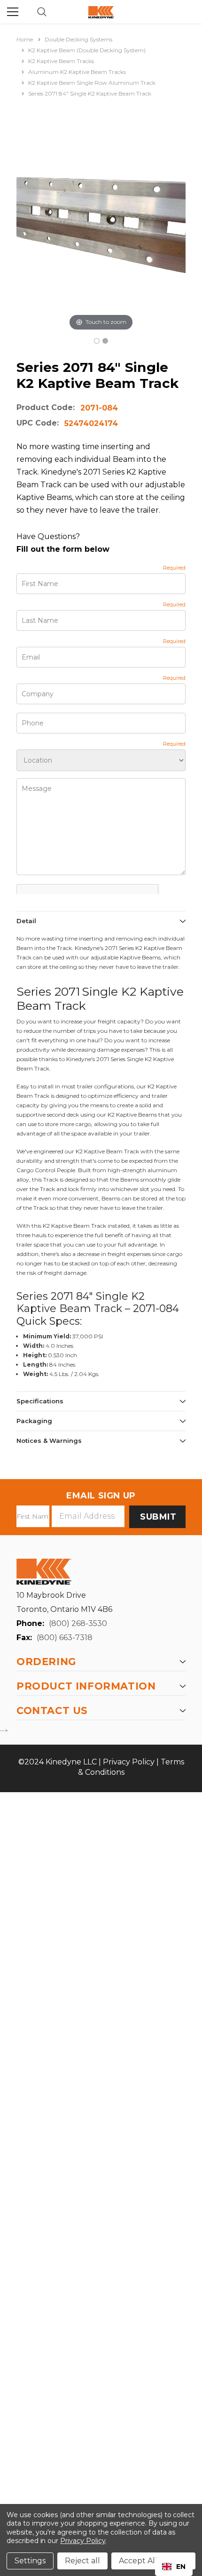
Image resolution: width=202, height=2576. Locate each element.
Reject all (82, 2561)
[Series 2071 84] (105, 341)
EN (181, 2567)
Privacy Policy (129, 1762)
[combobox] (174, 2567)
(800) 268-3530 (78, 1623)
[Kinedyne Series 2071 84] (97, 341)
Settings (30, 2561)
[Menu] (13, 12)
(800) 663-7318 (65, 1638)
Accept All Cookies (153, 2561)
